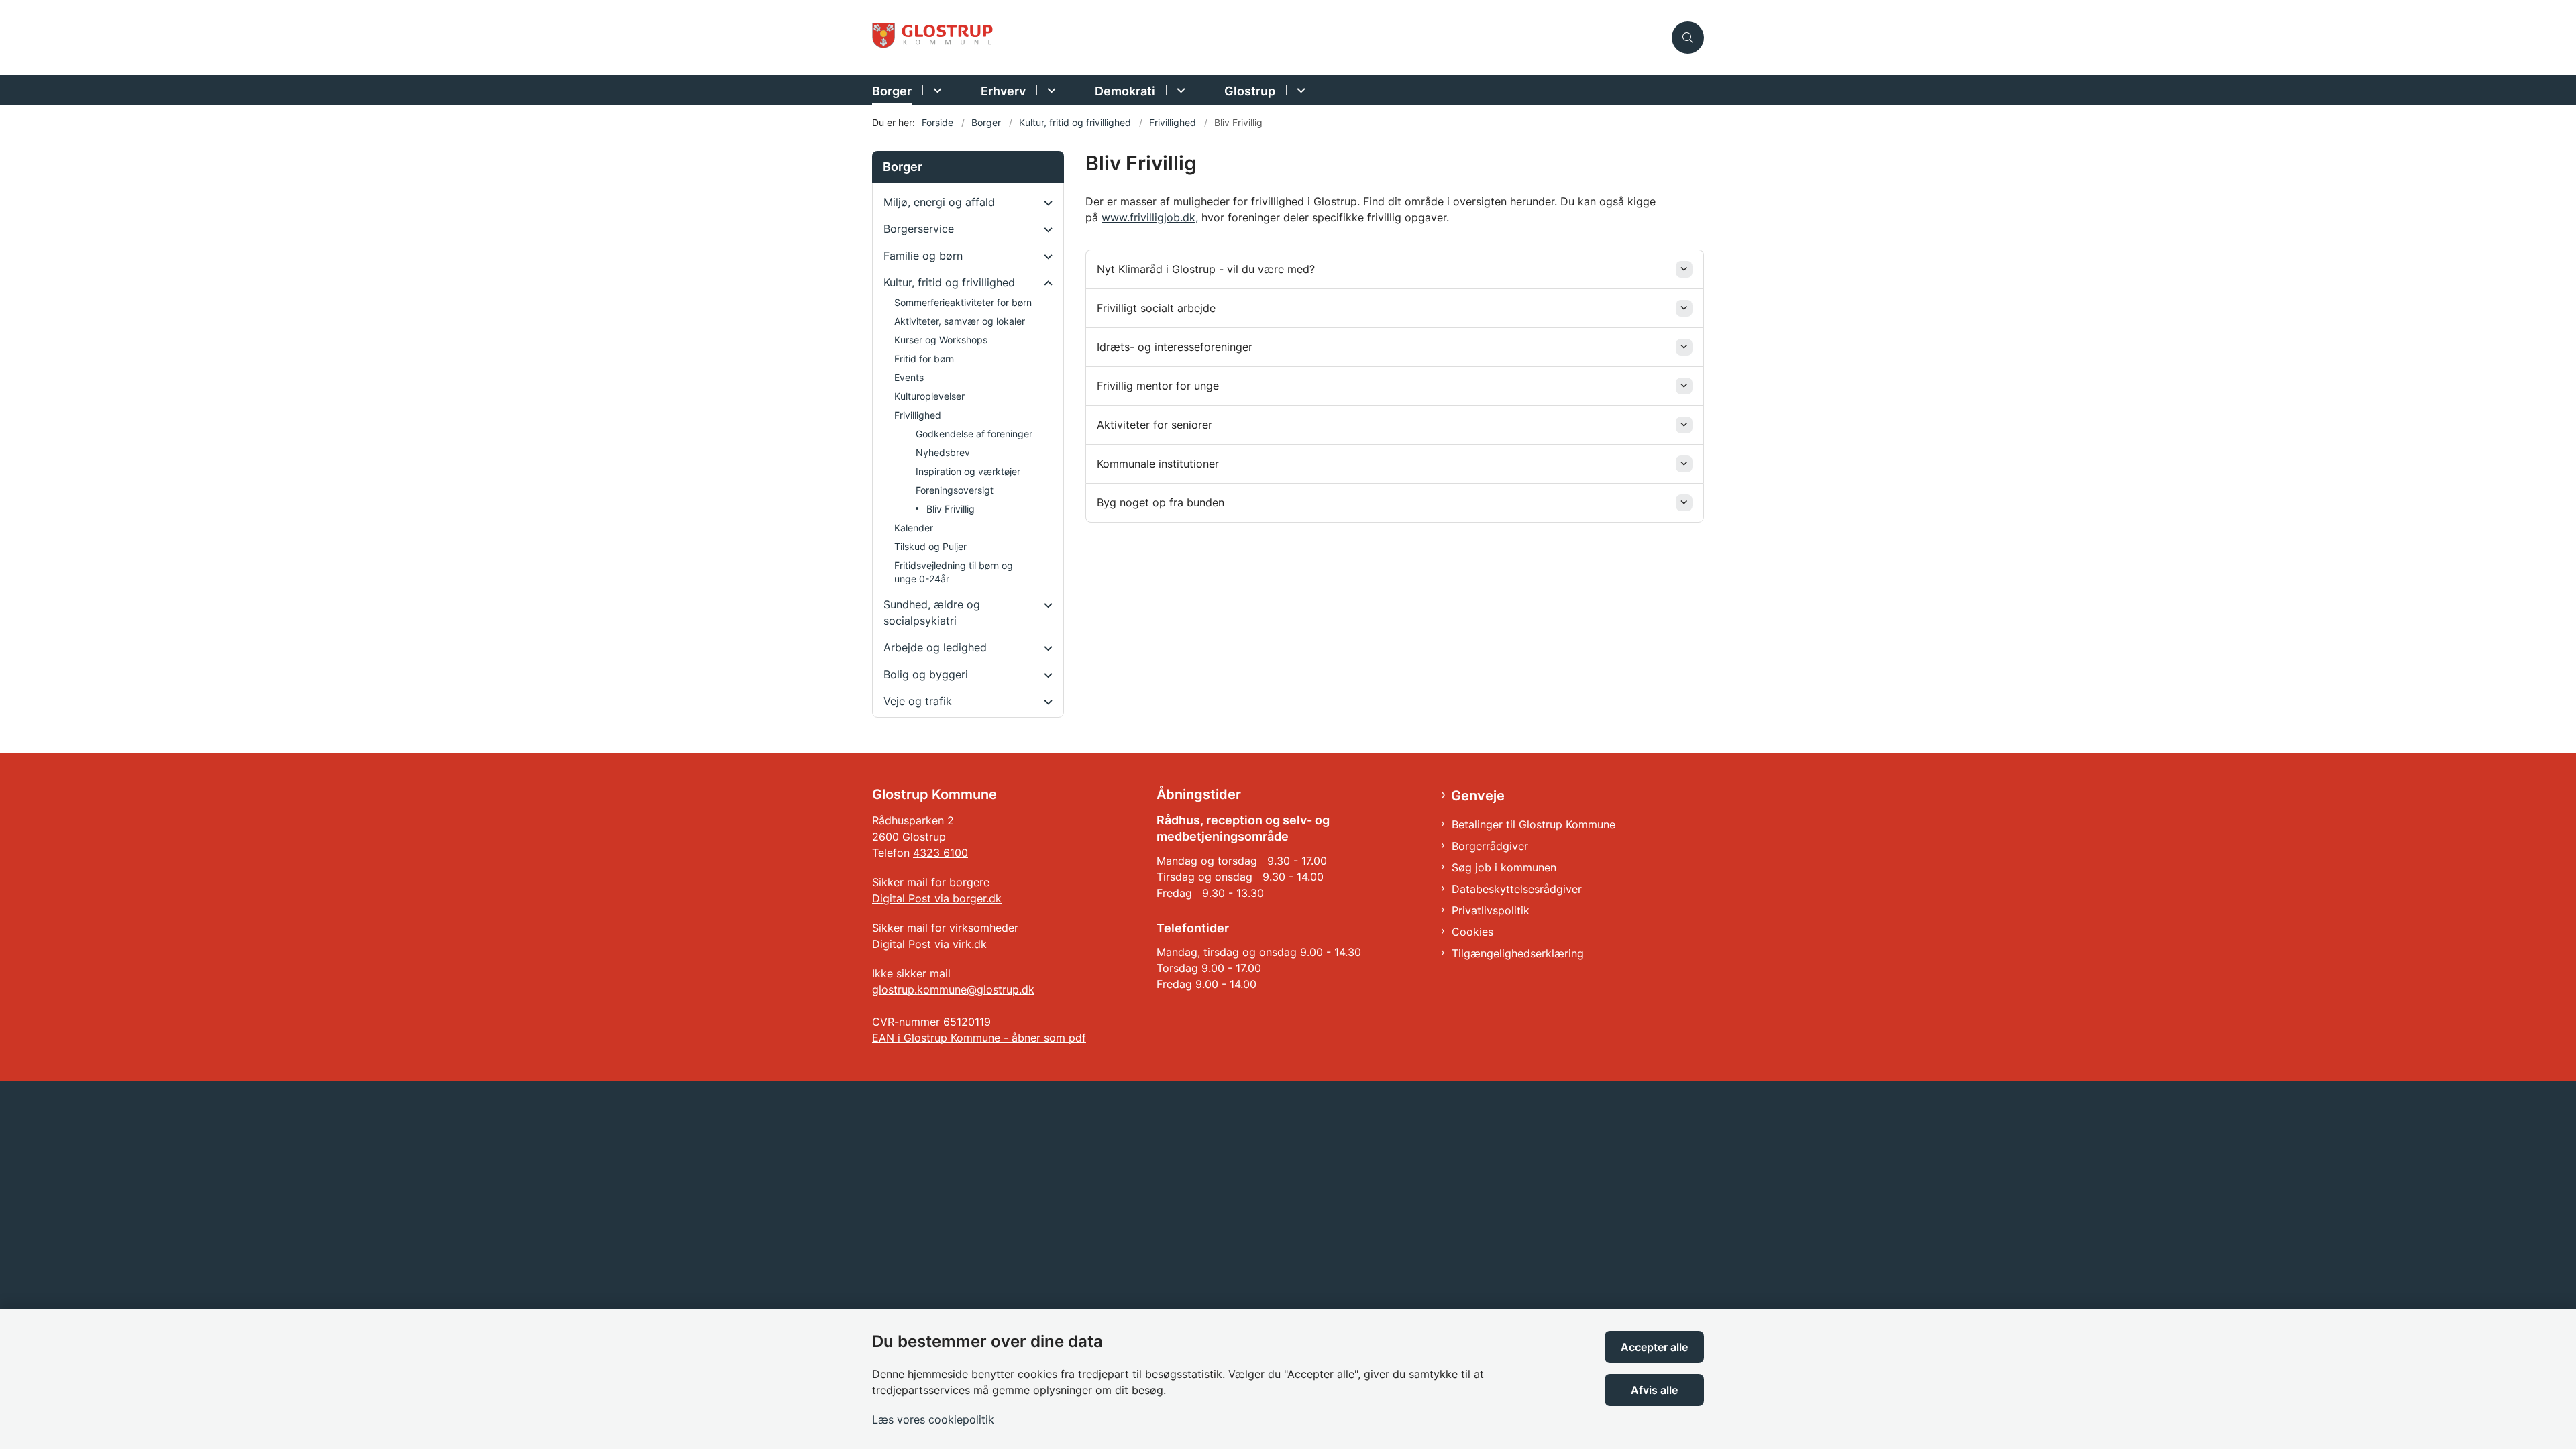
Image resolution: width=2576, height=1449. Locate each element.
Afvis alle (1654, 1390)
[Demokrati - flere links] (1179, 90)
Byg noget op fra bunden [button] (1161, 502)
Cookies (1472, 932)
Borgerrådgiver (1490, 846)
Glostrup (1250, 91)
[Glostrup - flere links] (1299, 90)
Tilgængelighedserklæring (1518, 953)
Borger (892, 91)
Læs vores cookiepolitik (933, 1419)
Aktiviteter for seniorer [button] (1155, 425)
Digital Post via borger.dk (937, 898)
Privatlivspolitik (1491, 910)
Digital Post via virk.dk (929, 944)
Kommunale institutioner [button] (1158, 464)
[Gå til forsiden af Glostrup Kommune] (1268, 38)
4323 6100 (941, 853)
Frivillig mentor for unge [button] (1158, 386)
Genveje (1478, 796)
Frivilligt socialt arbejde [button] (1156, 308)
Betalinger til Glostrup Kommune (1534, 824)
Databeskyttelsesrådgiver (1517, 889)
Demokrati (1125, 91)
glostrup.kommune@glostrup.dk (953, 989)
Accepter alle (1654, 1347)
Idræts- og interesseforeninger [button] (1175, 347)
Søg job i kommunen (1504, 867)
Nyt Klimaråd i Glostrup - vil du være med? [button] (1206, 269)
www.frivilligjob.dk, (1150, 217)
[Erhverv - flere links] (1050, 90)
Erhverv (1003, 91)
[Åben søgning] (1688, 38)
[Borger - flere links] (935, 90)
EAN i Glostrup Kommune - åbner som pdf (979, 1038)
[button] (1045, 203)
